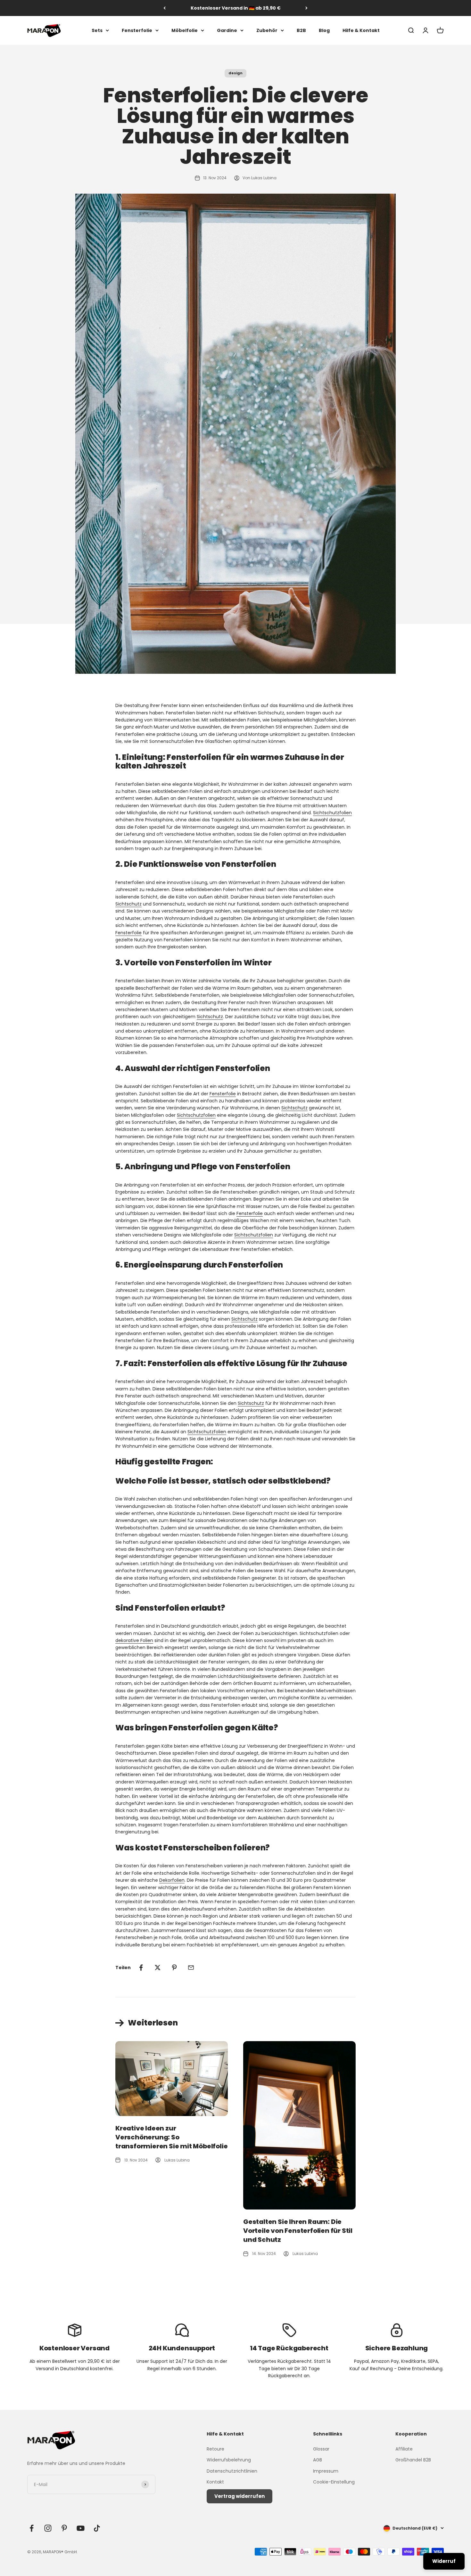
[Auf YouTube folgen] (81, 2528)
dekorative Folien (134, 1640)
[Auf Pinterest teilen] (174, 1968)
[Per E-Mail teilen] (191, 1968)
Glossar (321, 2449)
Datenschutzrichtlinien (232, 2471)
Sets (97, 30)
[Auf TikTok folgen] (97, 2528)
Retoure (215, 2449)
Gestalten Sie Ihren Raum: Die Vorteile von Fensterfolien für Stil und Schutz (298, 2231)
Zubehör (267, 30)
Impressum (326, 2471)
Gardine (227, 30)
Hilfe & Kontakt (361, 30)
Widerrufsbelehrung (229, 2460)
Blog (324, 30)
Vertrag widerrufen (240, 2496)
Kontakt (215, 2482)
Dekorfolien (172, 1880)
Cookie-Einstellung (334, 2482)
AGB (318, 2460)
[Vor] (306, 8)
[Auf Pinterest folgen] (64, 2528)
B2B (301, 30)
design (235, 73)
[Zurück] (165, 8)
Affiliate (404, 2449)
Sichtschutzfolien (332, 813)
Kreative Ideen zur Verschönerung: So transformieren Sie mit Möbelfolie (171, 2137)
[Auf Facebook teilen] (141, 1968)
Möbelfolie (185, 30)
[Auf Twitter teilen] (158, 1968)
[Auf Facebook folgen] (32, 2528)
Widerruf (444, 2561)
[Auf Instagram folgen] (48, 2528)
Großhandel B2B (413, 2460)
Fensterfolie (137, 30)
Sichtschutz (128, 904)
